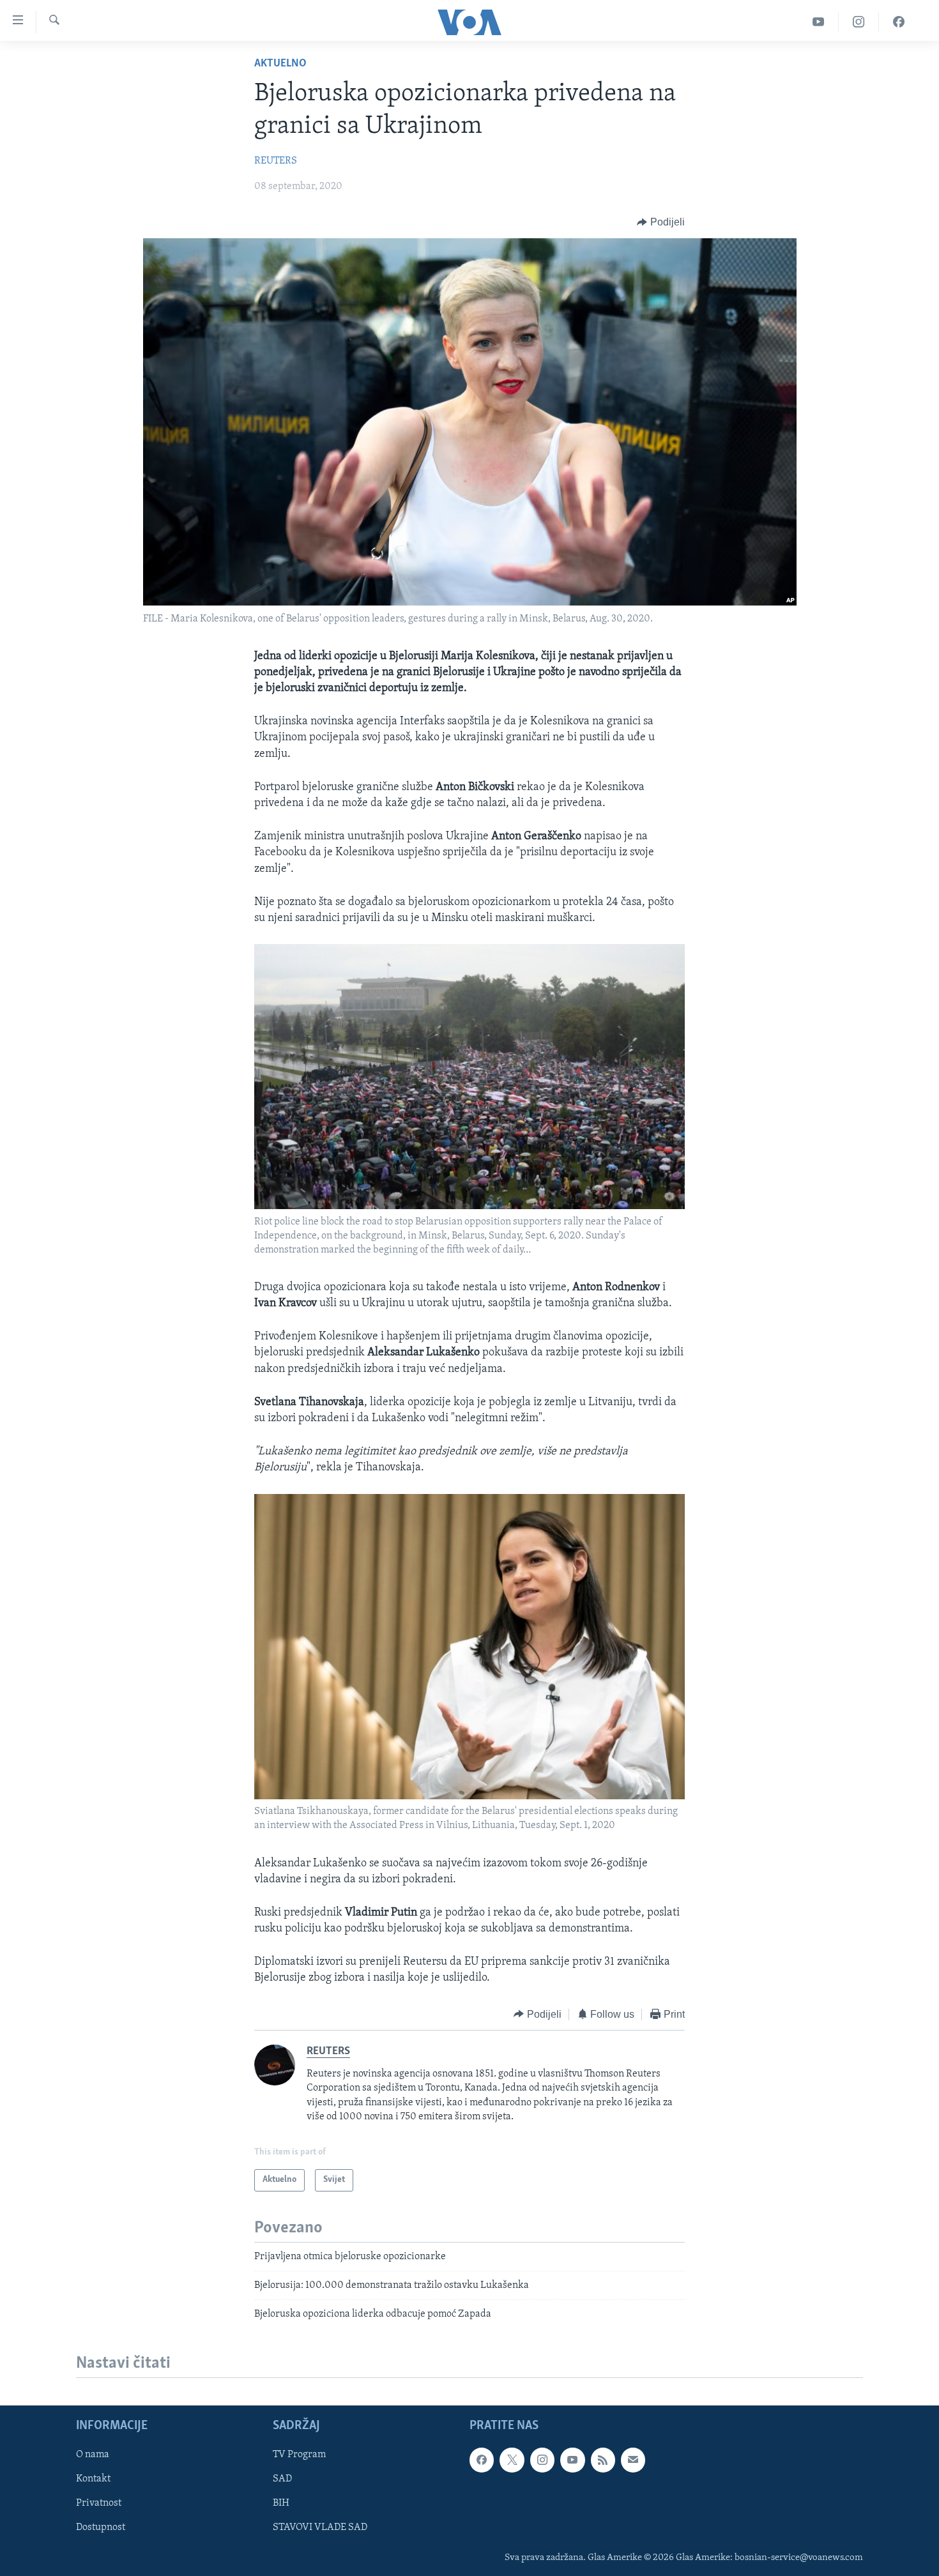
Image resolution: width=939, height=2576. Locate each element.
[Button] (661, 222)
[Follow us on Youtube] (572, 2460)
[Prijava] (633, 2460)
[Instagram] (859, 22)
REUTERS (276, 161)
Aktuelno (280, 64)
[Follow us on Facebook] (482, 2460)
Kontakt (93, 2479)
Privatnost (99, 2503)
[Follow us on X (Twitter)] (512, 2460)
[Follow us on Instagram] (542, 2460)
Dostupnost (101, 2527)
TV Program (299, 2455)
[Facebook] (899, 22)
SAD (282, 2479)
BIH (281, 2503)
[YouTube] (819, 22)
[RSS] (603, 2460)
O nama (93, 2455)
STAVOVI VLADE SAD (320, 2527)
